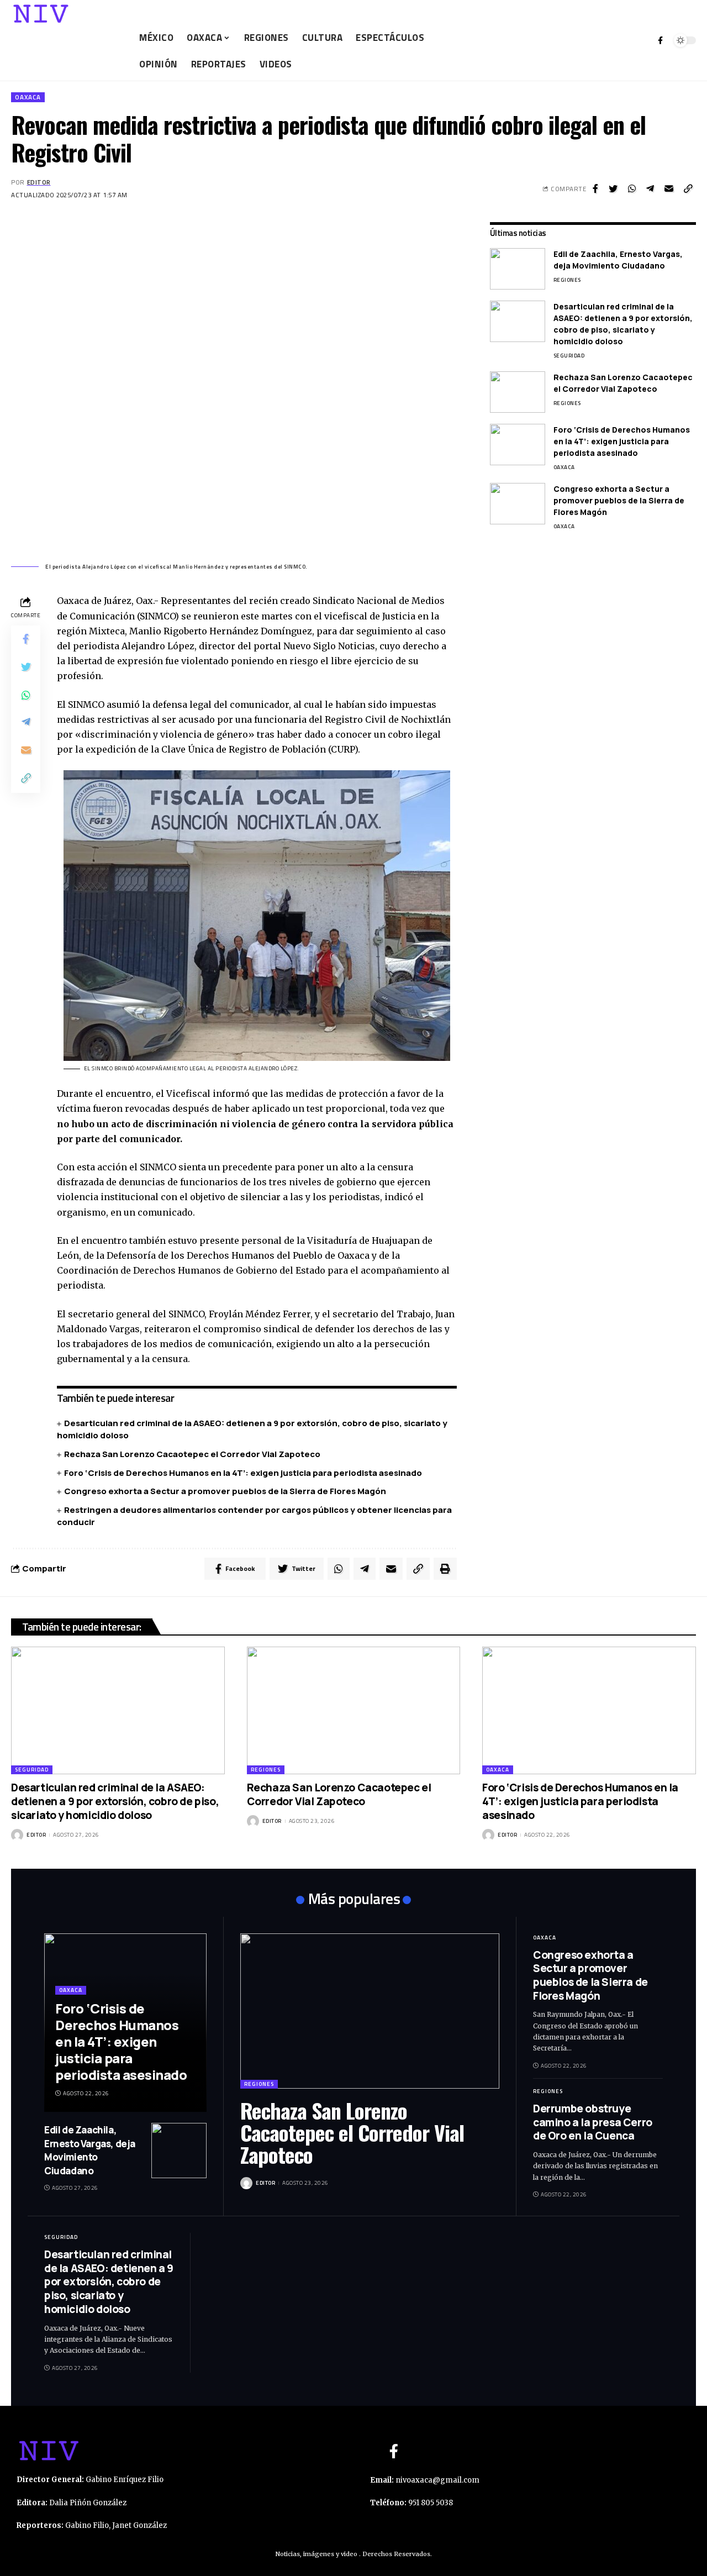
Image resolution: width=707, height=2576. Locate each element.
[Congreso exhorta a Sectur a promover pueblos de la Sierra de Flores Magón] (518, 504)
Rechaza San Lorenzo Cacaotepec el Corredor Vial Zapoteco (192, 1454)
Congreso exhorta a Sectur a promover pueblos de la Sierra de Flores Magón (225, 1491)
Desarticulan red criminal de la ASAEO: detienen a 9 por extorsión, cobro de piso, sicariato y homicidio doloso (623, 324)
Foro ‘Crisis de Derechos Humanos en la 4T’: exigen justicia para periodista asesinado (243, 1473)
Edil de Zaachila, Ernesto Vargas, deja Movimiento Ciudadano (618, 260)
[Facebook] (660, 40)
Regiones (567, 280)
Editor (39, 182)
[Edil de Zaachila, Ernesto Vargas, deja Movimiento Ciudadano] (518, 269)
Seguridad (569, 356)
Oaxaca (28, 97)
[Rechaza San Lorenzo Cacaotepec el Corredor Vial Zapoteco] (518, 392)
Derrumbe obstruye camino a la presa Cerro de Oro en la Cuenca (593, 2122)
